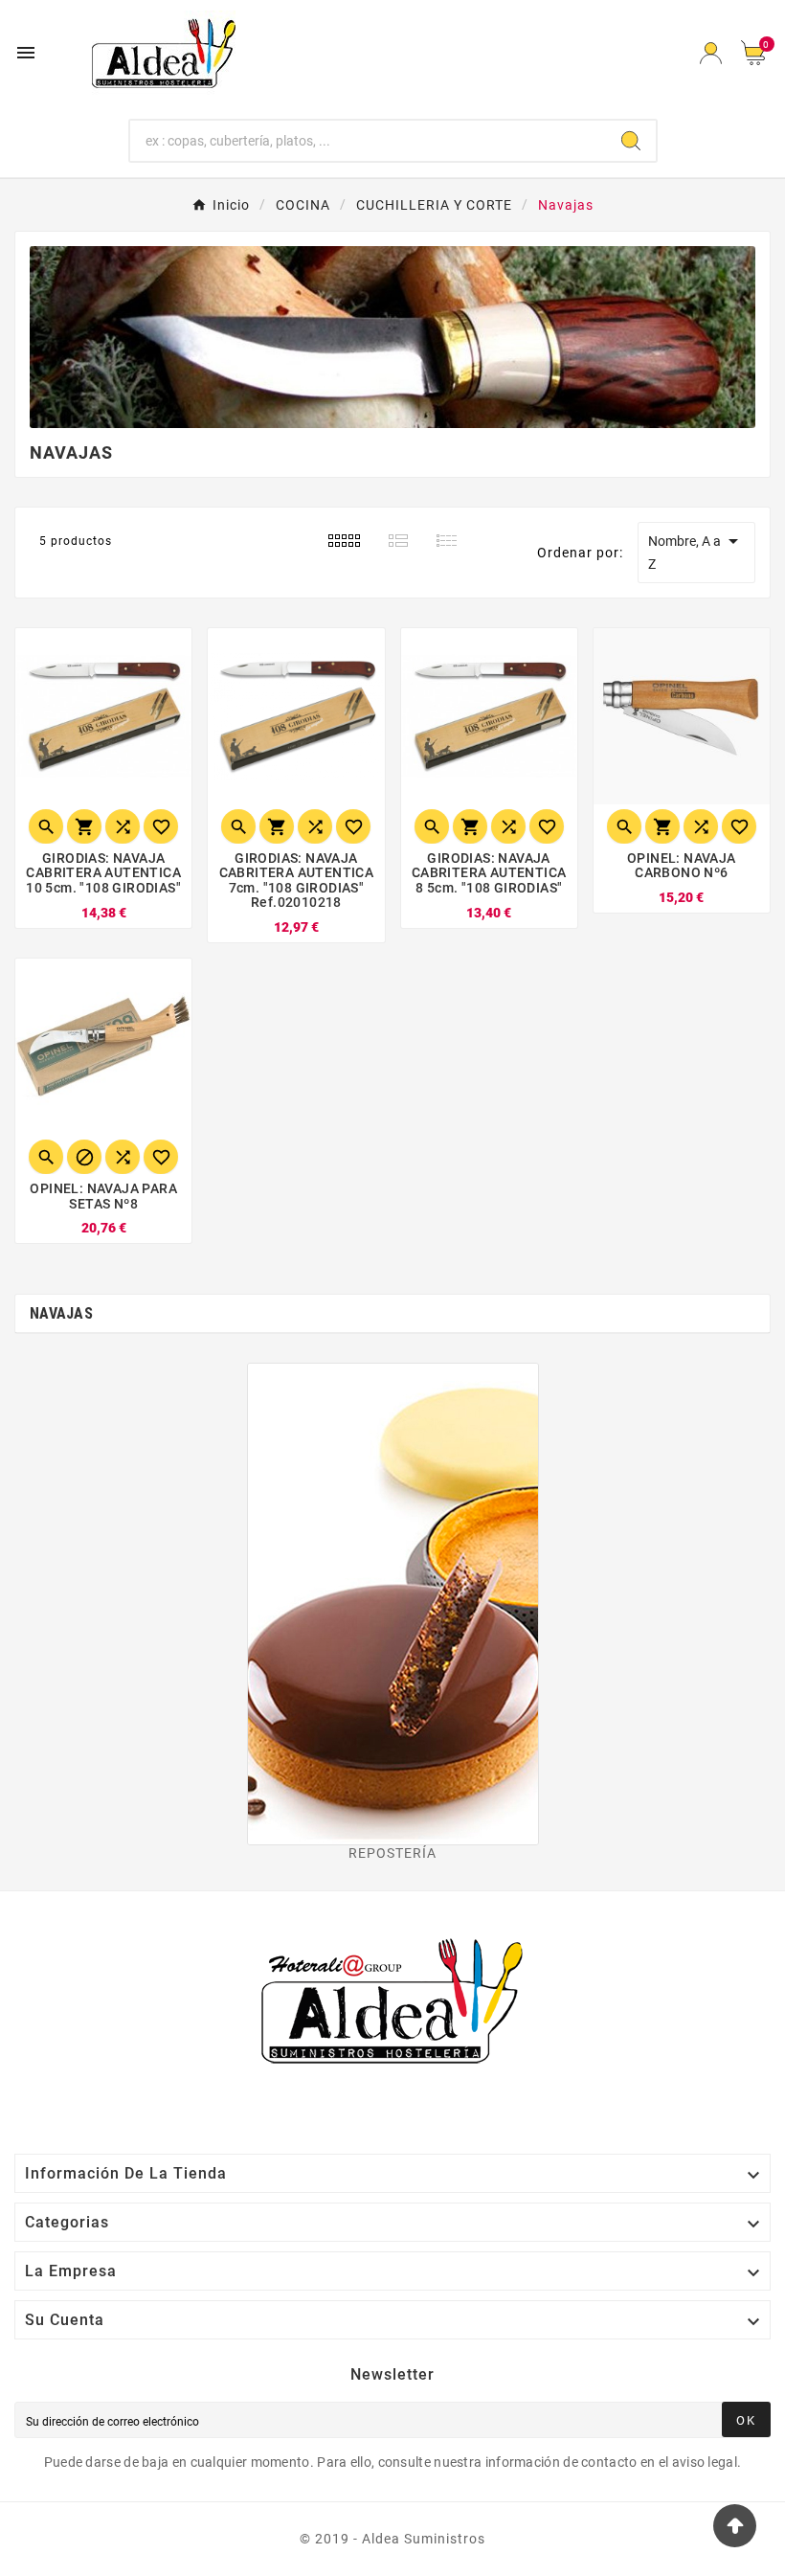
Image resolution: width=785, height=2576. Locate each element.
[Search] (631, 141)
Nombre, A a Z (696, 551)
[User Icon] (711, 53)
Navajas (61, 1313)
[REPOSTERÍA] (393, 1604)
